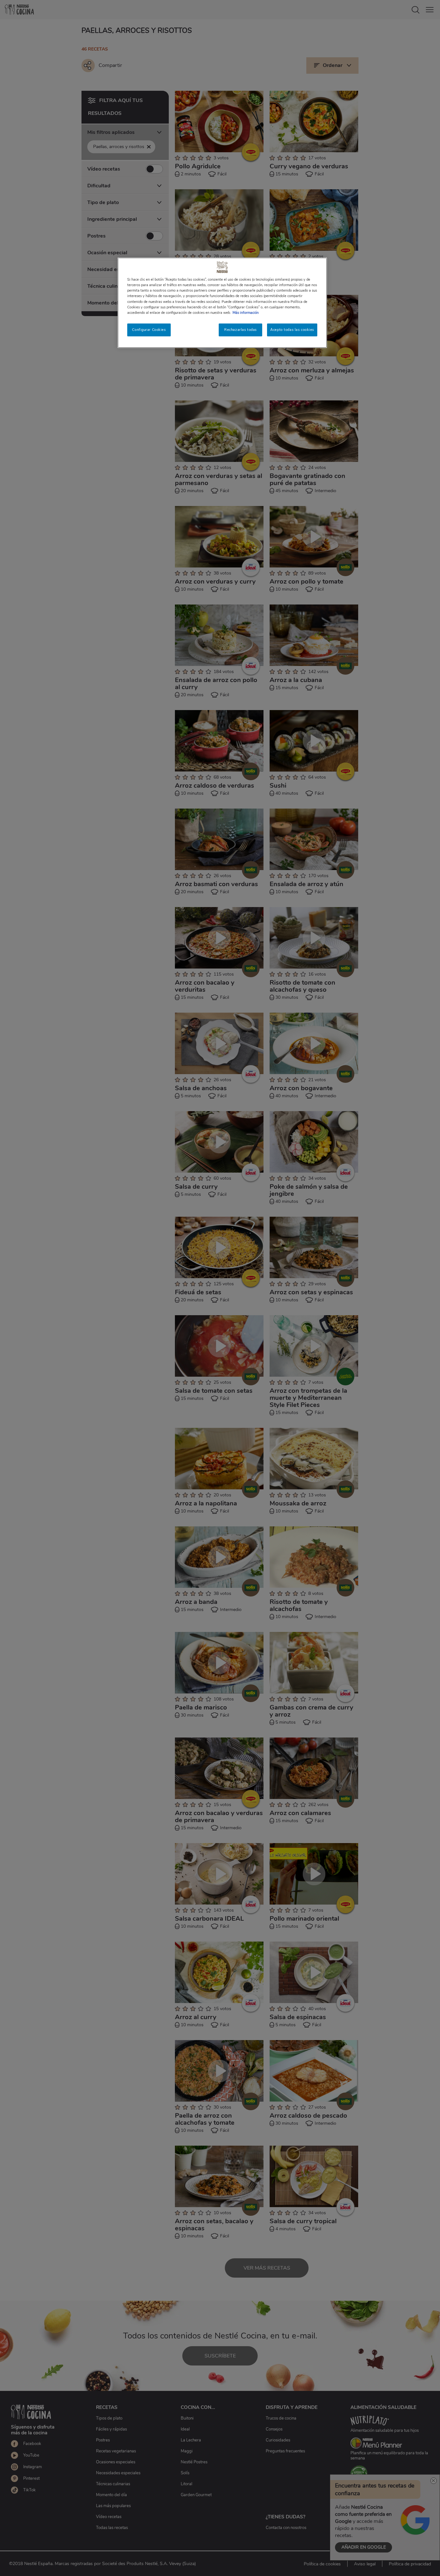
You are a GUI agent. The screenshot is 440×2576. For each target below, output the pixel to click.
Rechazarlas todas (240, 330)
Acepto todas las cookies (292, 330)
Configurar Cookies (149, 330)
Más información (246, 313)
